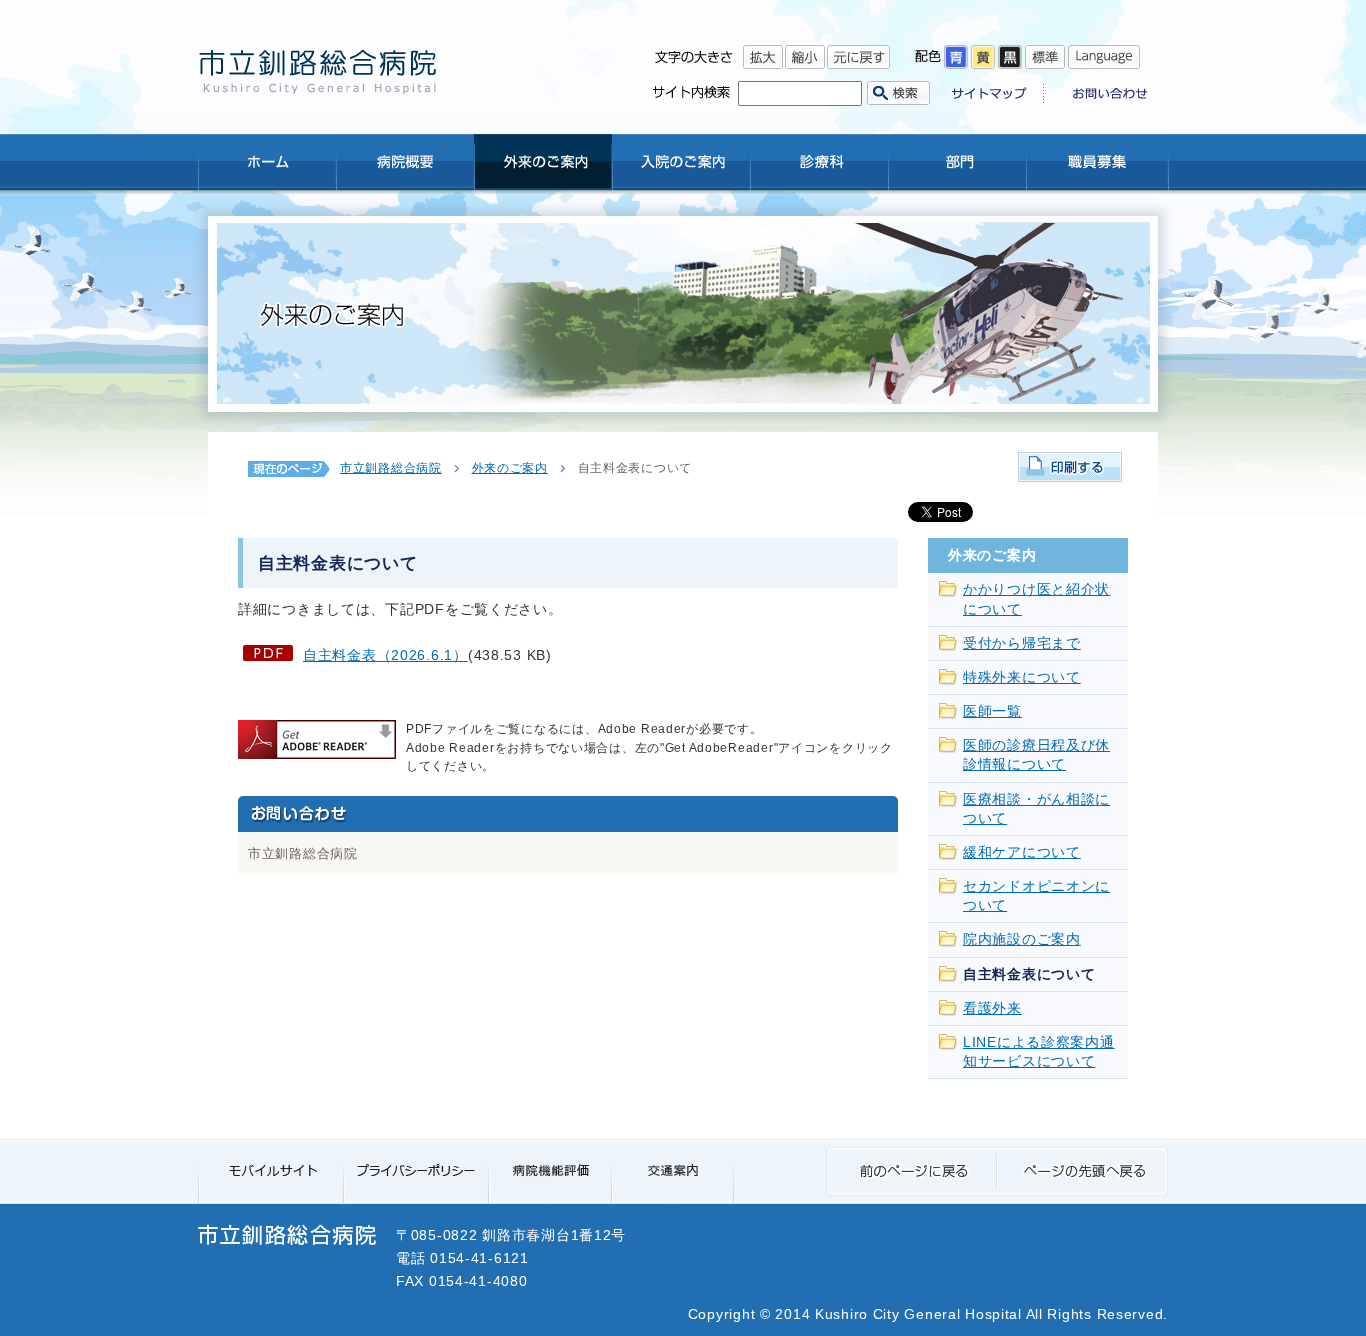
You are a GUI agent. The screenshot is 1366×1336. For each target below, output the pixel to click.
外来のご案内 (510, 468)
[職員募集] (1097, 162)
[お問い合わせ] (1103, 95)
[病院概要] (405, 162)
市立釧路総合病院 (391, 468)
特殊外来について (1022, 677)
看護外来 (992, 1008)
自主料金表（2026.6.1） (385, 655)
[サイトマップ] (998, 95)
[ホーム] (267, 162)
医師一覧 (992, 711)
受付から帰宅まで (1022, 643)
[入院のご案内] (681, 162)
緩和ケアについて (1022, 852)
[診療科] (819, 162)
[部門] (957, 162)
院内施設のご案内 (1022, 939)
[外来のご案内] (543, 162)
